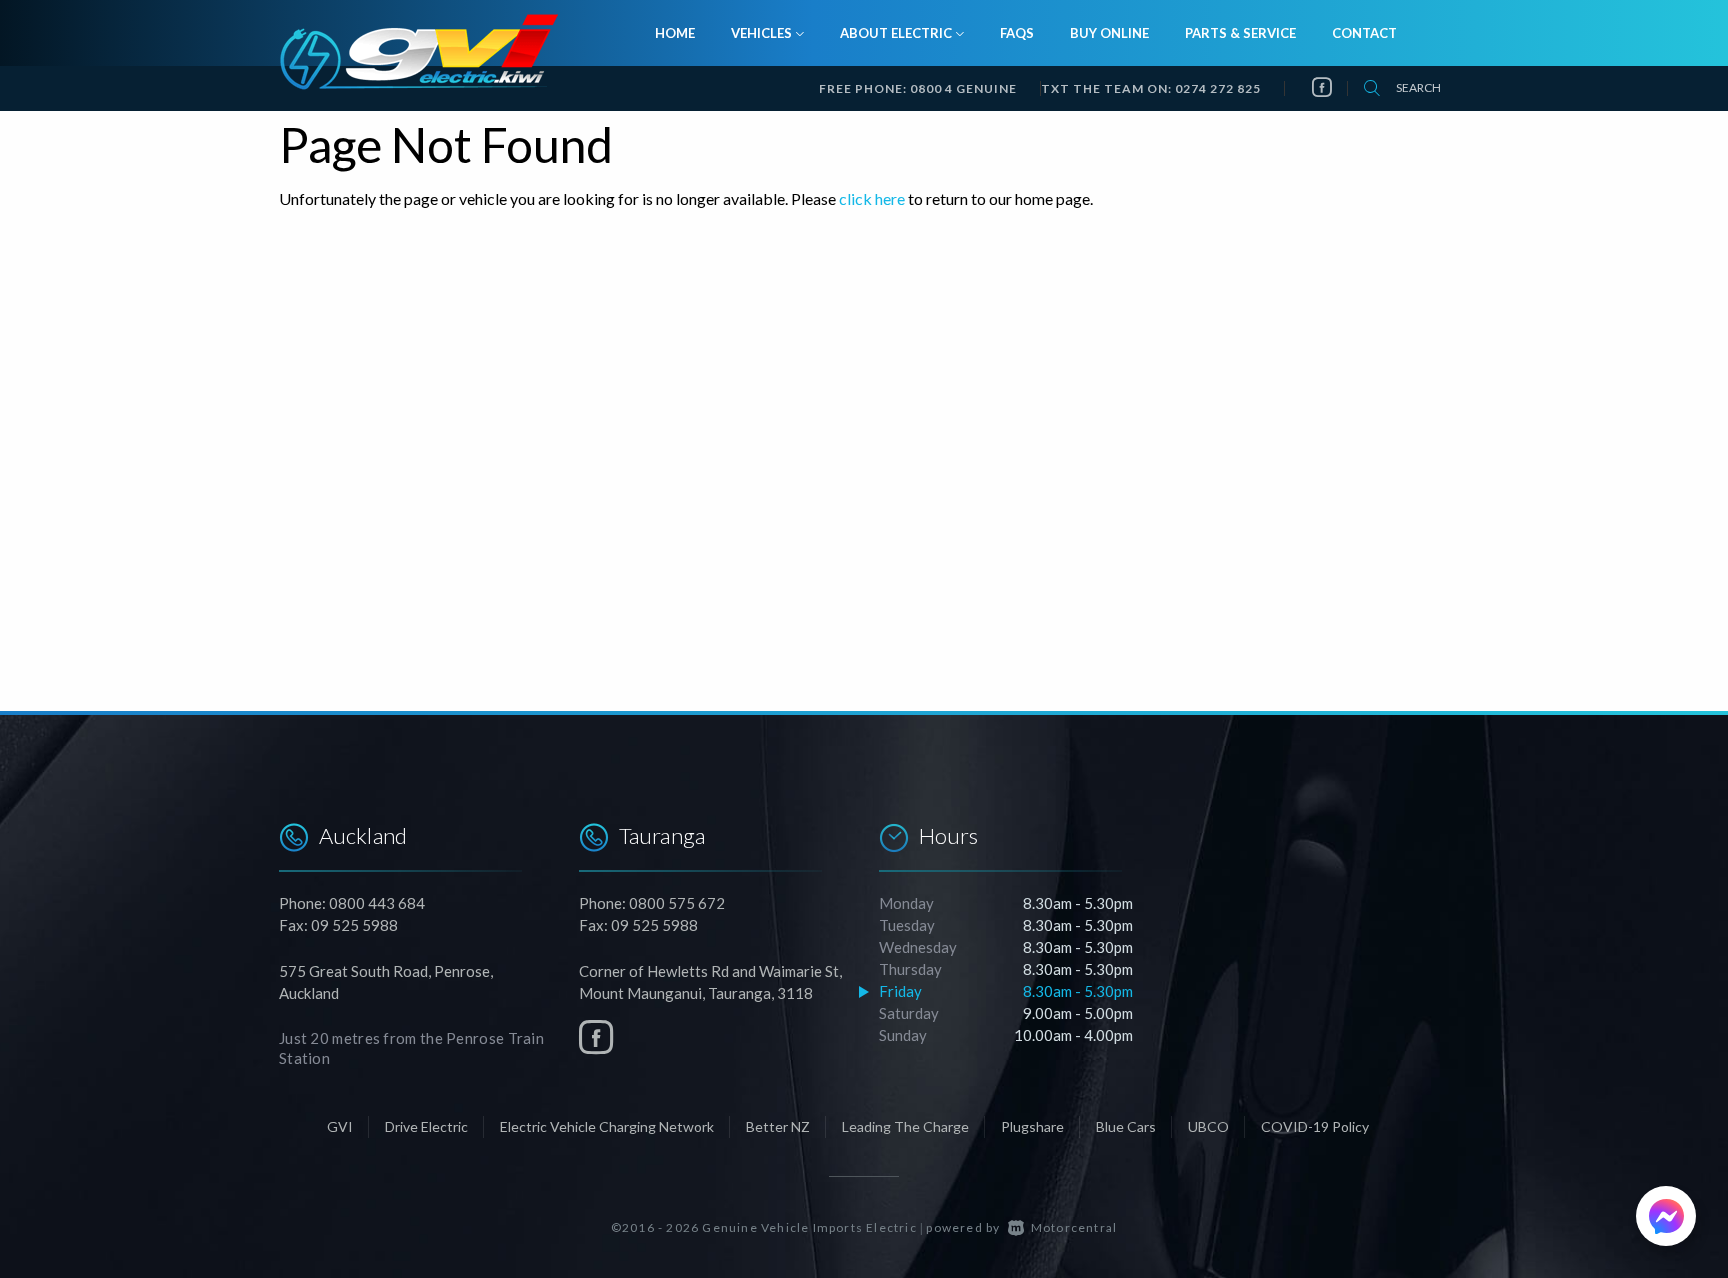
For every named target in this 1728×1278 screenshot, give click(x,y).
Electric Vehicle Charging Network (607, 1126)
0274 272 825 (1218, 88)
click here (872, 198)
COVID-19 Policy (1315, 1126)
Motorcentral (1074, 1227)
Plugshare (1032, 1126)
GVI (340, 1126)
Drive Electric (426, 1126)
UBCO (1208, 1126)
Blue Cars (1126, 1126)
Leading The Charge (905, 1126)
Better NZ (778, 1126)
